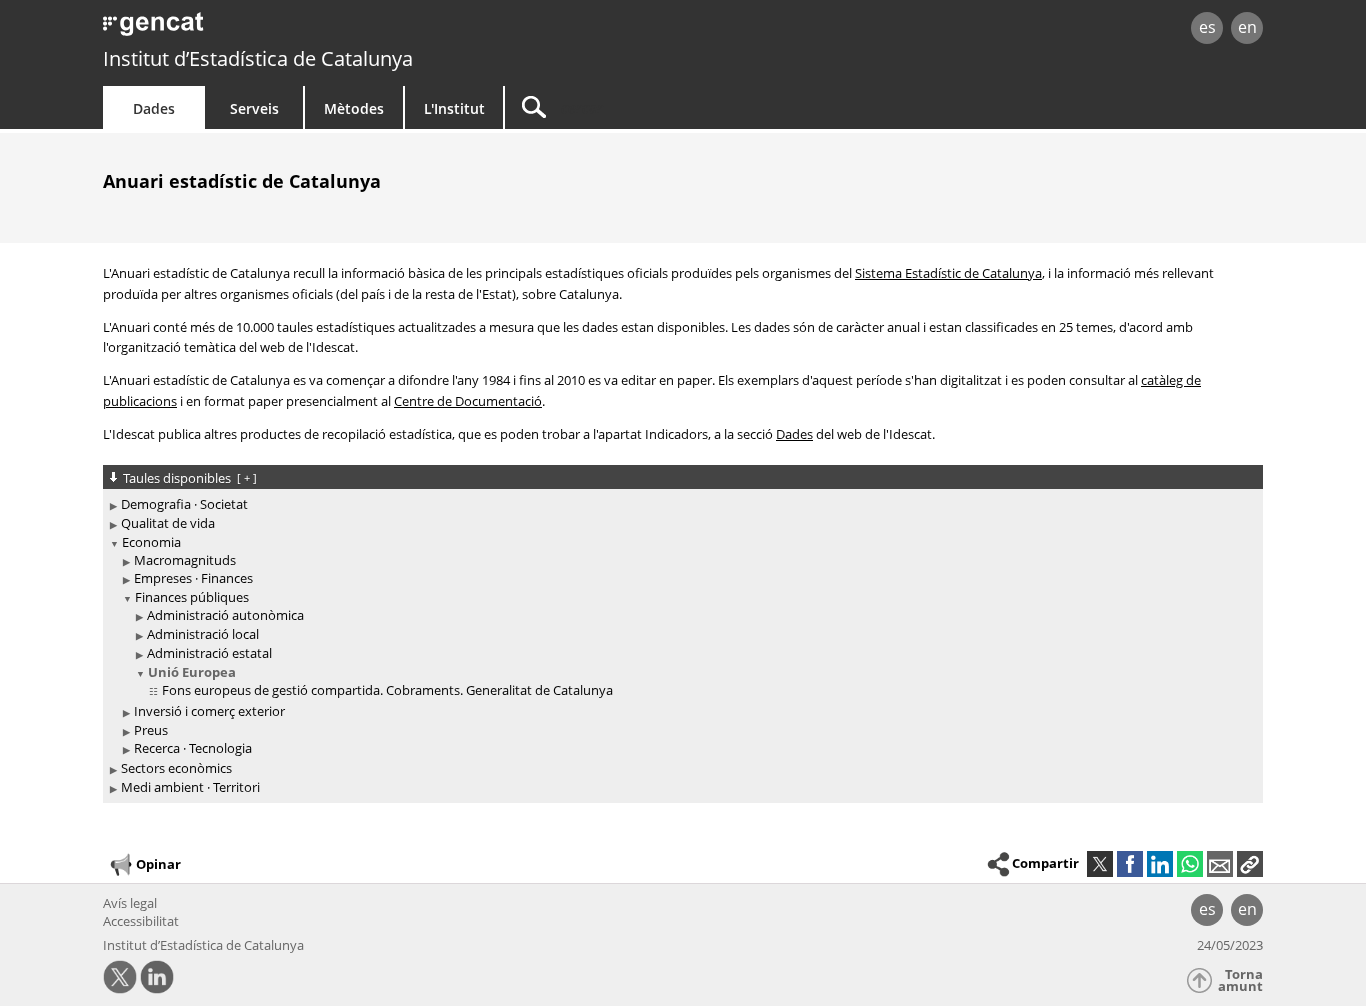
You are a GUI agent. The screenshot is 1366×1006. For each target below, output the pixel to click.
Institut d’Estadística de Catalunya (258, 58)
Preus (151, 730)
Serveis (254, 108)
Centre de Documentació (468, 401)
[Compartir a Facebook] (1130, 864)
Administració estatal (209, 653)
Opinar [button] (158, 864)
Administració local (203, 634)
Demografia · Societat (184, 504)
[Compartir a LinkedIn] (1160, 864)
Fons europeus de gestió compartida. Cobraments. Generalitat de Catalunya (387, 690)
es (1207, 27)
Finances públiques (192, 597)
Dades (154, 108)
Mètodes (354, 108)
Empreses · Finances (193, 578)
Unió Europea (192, 672)
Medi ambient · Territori (190, 787)
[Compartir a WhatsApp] (1190, 864)
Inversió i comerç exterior (209, 711)
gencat (335, 29)
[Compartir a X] (1100, 864)
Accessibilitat (141, 921)
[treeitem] (679, 504)
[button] (1250, 864)
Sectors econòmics (176, 768)
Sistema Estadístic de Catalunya (948, 273)
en (1247, 27)
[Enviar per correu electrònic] (1220, 864)
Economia (151, 542)
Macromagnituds (185, 560)
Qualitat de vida (168, 523)
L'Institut (454, 108)
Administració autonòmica (225, 615)
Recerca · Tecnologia (193, 748)
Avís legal (130, 903)
